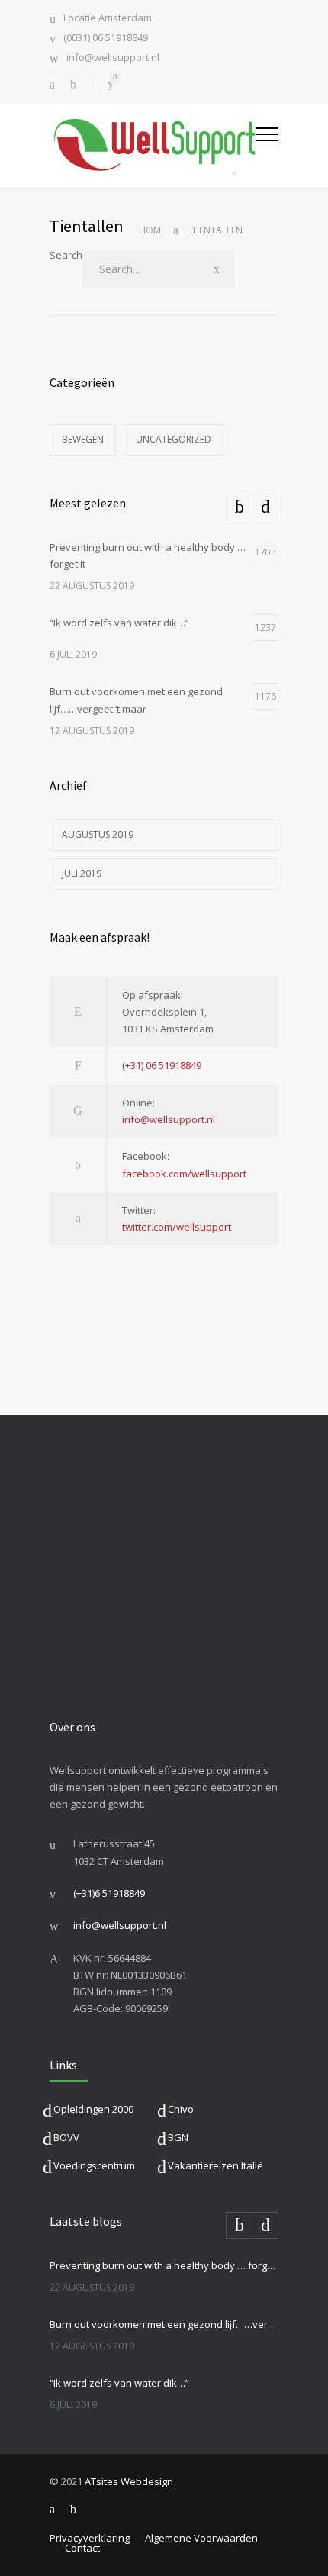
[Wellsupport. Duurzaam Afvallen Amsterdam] (153, 145)
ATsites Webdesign (129, 2481)
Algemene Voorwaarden (201, 2538)
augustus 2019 (98, 834)
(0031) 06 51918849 (106, 39)
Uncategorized (174, 439)
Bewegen (83, 439)
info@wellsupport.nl (113, 58)
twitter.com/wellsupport (177, 1227)
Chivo (181, 2109)
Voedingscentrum (94, 2165)
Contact (82, 2548)
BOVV (66, 2137)
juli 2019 (82, 873)
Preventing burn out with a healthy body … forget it (164, 2265)
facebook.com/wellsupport (184, 1174)
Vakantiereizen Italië (215, 2165)
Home (152, 230)
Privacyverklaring (90, 2538)
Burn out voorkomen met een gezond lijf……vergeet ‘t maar (164, 2324)
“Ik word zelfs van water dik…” (119, 2383)
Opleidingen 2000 (93, 2109)
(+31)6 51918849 (109, 1893)
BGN (178, 2137)
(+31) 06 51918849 (162, 1065)
